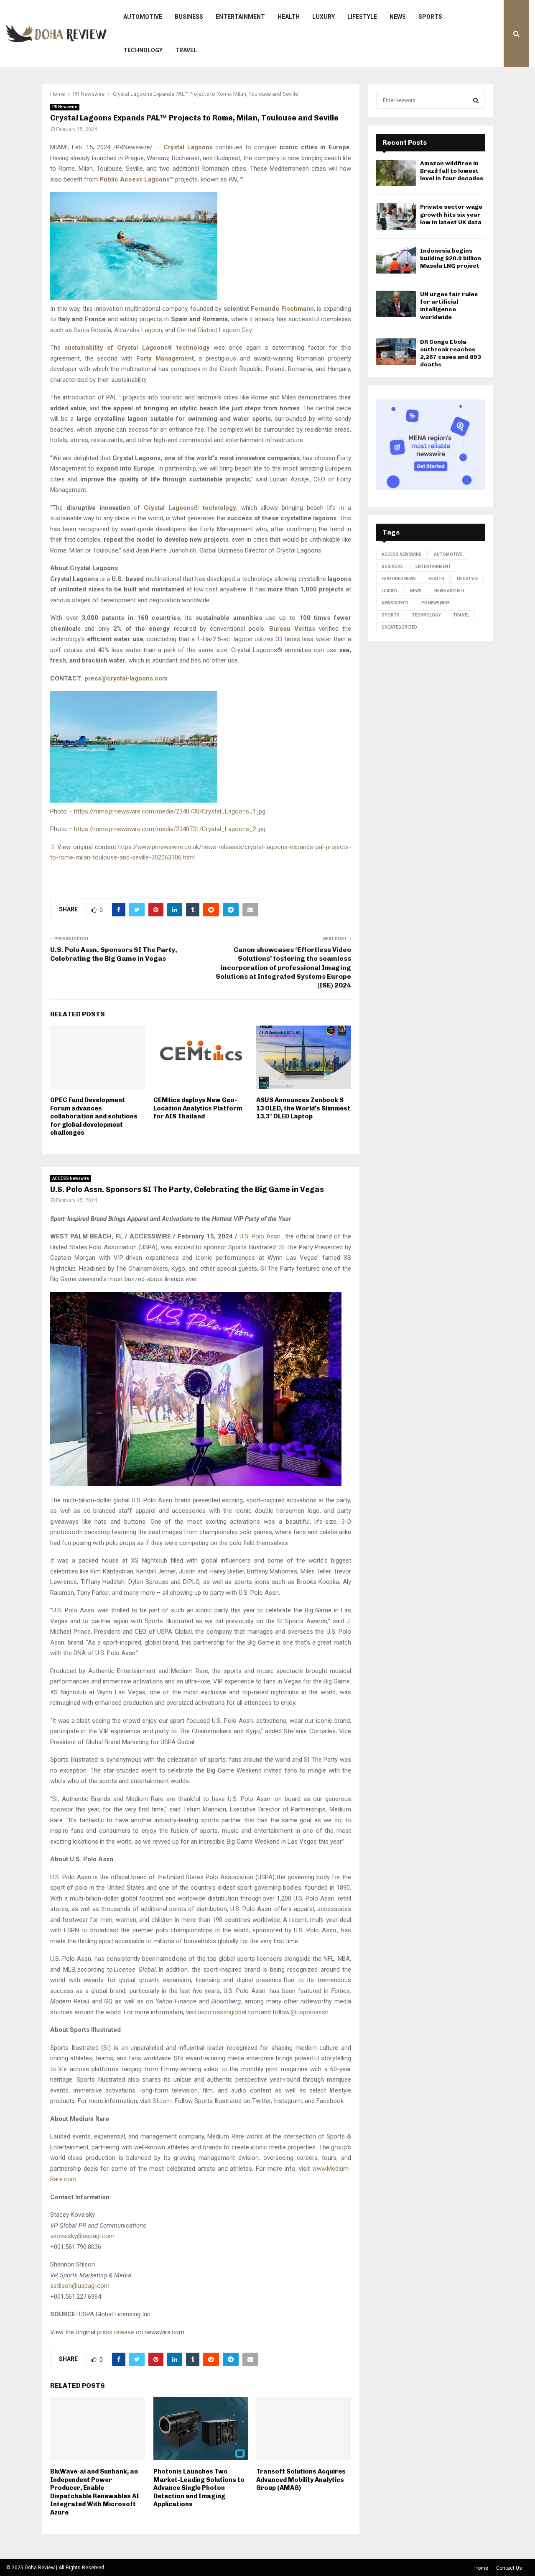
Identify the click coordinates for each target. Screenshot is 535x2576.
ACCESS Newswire (71, 1178)
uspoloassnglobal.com (229, 2012)
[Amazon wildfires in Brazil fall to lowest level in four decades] (396, 173)
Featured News (399, 579)
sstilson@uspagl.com (80, 2286)
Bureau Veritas (292, 629)
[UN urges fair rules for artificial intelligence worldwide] (396, 304)
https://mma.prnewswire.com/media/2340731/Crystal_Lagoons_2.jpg (170, 829)
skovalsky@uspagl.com (82, 2236)
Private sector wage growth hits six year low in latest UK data (451, 214)
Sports (430, 17)
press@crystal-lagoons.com (126, 678)
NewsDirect (395, 603)
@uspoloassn (310, 2012)
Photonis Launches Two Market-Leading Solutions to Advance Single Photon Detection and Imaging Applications (199, 2488)
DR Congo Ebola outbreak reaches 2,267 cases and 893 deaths (451, 353)
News (398, 17)
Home (481, 2568)
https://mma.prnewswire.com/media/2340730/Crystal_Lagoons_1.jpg (170, 811)
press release (116, 2332)
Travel (186, 50)
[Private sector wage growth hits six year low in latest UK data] (396, 216)
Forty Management (165, 358)
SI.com (162, 2101)
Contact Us (509, 2568)
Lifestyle (362, 17)
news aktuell (450, 591)
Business (189, 17)
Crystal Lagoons (188, 147)
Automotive (143, 17)
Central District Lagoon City (214, 330)
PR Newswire (65, 107)
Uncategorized (399, 627)
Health (289, 17)
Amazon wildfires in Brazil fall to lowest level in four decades (452, 171)
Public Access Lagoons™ (136, 179)
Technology (143, 50)
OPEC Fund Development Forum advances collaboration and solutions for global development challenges (94, 1116)
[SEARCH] (476, 100)
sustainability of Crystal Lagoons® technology (137, 348)
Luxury (324, 17)
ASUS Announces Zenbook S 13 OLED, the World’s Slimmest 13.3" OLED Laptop (303, 1108)
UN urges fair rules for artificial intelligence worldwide (449, 306)
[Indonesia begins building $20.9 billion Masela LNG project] (396, 260)
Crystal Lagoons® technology (190, 508)
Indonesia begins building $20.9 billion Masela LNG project (451, 258)
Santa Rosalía (92, 330)
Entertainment (240, 17)
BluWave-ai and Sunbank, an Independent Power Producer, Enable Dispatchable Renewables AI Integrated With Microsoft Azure (95, 2492)
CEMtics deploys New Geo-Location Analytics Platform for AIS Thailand (198, 1108)
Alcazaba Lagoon (138, 330)
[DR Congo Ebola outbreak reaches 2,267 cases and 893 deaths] (396, 352)
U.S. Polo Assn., (261, 1236)
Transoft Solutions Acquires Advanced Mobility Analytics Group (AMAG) (301, 2480)
